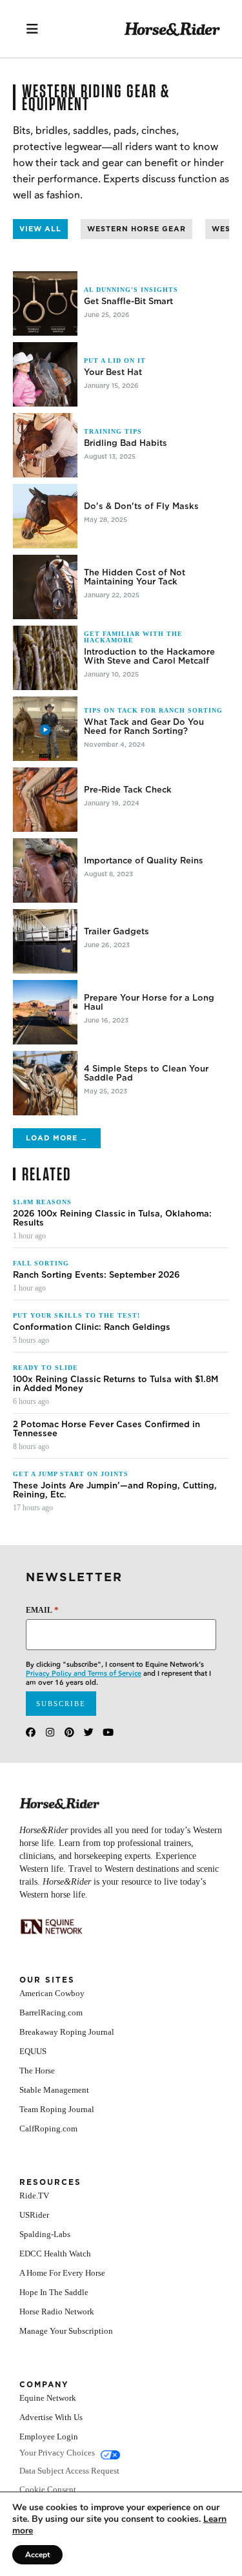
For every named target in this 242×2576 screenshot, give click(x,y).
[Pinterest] (69, 1732)
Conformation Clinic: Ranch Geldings (92, 1327)
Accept (37, 2555)
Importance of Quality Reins (144, 861)
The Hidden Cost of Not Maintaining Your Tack (135, 577)
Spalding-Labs (45, 2234)
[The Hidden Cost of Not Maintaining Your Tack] (45, 587)
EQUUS (33, 2051)
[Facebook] (31, 1732)
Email (42, 1610)
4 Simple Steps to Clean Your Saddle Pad (146, 1073)
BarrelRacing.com (51, 2013)
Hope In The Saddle (54, 2292)
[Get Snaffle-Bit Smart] (45, 303)
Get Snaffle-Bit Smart (128, 302)
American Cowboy (52, 1993)
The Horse (37, 2071)
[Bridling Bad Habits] (45, 445)
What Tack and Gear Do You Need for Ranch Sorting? (144, 727)
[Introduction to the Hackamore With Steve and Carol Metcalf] (45, 658)
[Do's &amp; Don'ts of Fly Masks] (45, 516)
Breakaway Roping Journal (67, 2032)
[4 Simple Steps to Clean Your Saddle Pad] (45, 1083)
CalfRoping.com (48, 2129)
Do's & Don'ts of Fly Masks (141, 506)
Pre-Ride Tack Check (128, 790)
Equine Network (48, 2398)
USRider (34, 2215)
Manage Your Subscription (66, 2331)
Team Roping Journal (57, 2109)
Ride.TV (34, 2196)
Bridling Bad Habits (126, 443)
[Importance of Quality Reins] (45, 870)
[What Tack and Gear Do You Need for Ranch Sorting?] (45, 729)
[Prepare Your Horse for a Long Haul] (45, 1012)
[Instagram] (50, 1732)
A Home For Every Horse (62, 2273)
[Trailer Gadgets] (45, 941)
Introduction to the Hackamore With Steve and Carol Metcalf (149, 657)
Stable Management (54, 2090)
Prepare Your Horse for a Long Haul (149, 1003)
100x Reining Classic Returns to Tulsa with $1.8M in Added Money (116, 1384)
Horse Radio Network (57, 2312)
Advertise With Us (51, 2417)
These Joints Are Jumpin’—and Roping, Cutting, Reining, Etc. (115, 1490)
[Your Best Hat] (45, 374)
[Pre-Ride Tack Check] (45, 800)
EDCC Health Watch (55, 2254)
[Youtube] (108, 1732)
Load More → (57, 1138)
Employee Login (49, 2437)
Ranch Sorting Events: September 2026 (96, 1275)
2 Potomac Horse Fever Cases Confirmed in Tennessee (106, 1429)
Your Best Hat (113, 372)
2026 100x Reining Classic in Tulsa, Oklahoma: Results (112, 1218)
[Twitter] (89, 1732)
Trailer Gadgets (116, 932)
